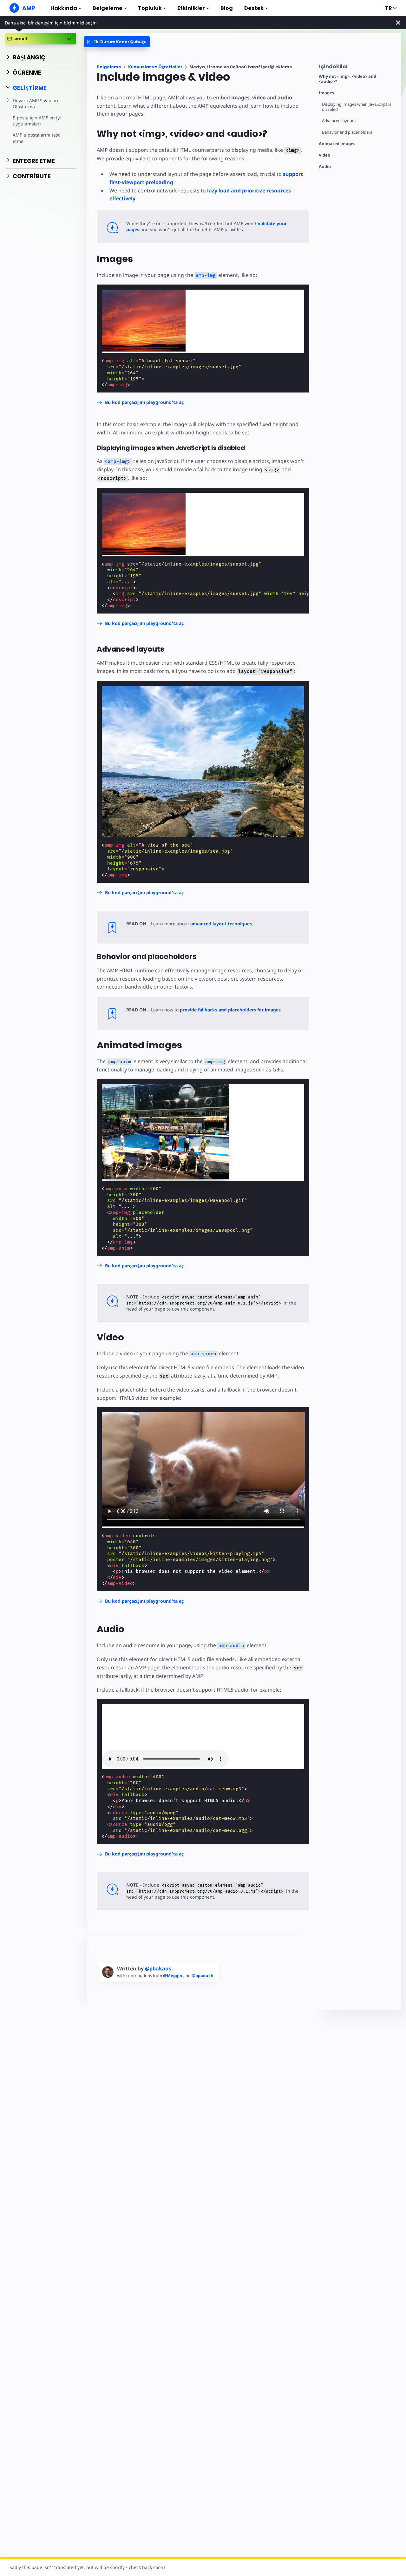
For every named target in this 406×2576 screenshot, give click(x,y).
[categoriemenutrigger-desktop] (117, 42)
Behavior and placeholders (347, 132)
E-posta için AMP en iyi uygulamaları (37, 121)
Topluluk (150, 8)
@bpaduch (203, 1976)
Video (324, 155)
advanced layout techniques (221, 924)
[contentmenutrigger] (357, 68)
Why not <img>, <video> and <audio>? (347, 79)
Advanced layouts (339, 121)
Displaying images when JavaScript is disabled (357, 107)
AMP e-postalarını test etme (36, 138)
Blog (227, 8)
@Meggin (173, 1976)
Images (326, 93)
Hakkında (64, 8)
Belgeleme (108, 8)
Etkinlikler (191, 8)
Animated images (337, 144)
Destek (254, 8)
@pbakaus (158, 1969)
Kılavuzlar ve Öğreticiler (155, 67)
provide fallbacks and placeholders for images (230, 1010)
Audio (325, 167)
